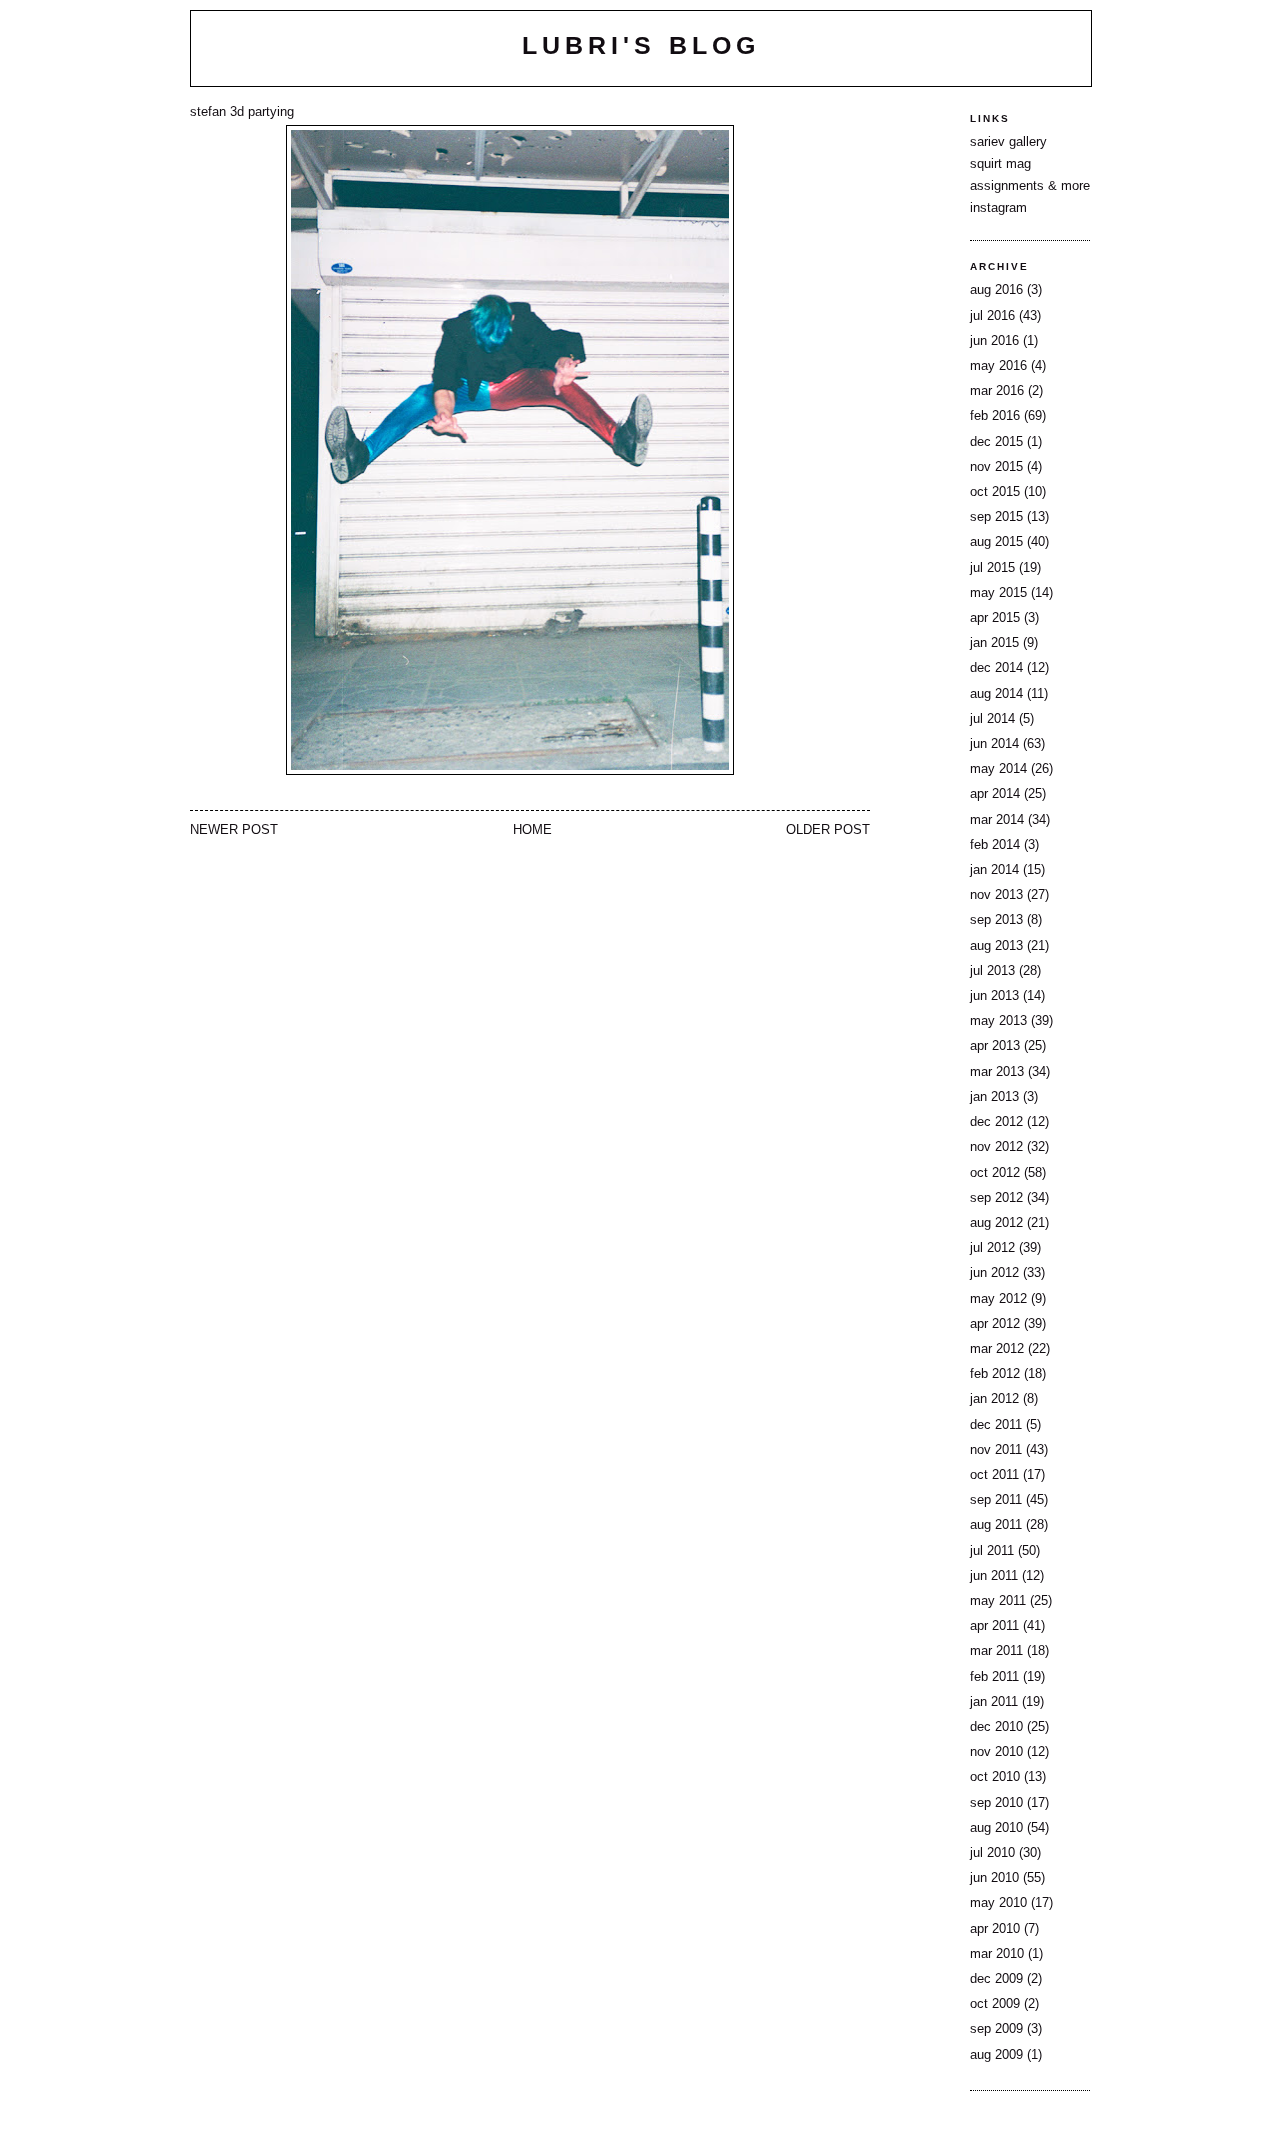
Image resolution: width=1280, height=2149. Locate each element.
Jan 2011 (994, 1702)
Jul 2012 (992, 1248)
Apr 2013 (995, 1046)
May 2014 (998, 769)
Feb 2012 (995, 1374)
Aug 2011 (996, 1525)
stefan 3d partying (242, 112)
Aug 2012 (996, 1223)
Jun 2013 (994, 996)
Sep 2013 (996, 920)
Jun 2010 (994, 1878)
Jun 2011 (994, 1576)
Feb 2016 (995, 416)
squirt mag (1000, 164)
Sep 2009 (996, 2029)
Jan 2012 (994, 1399)
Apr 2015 (995, 618)
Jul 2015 (992, 568)
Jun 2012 (994, 1273)
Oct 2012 (995, 1173)
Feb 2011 (994, 1677)
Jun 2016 (994, 341)
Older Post (828, 830)
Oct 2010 (995, 1777)
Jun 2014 (994, 744)
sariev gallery (1008, 142)
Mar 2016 (997, 391)
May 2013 (998, 1021)
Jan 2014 (994, 870)
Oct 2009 (995, 2004)
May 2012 (998, 1299)
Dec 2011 (996, 1425)
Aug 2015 (996, 542)
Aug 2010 (996, 1828)
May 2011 (998, 1601)
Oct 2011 (994, 1475)
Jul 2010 (992, 1853)
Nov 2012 (996, 1147)
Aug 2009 (996, 2055)
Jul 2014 (992, 719)
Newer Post (234, 830)
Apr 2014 (995, 794)
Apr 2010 (995, 1929)
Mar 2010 (997, 1954)
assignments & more (1030, 186)
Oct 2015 (995, 492)
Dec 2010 (996, 1727)
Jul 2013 (992, 971)
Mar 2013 (997, 1072)
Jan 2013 (994, 1097)
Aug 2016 (996, 290)
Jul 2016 (992, 316)
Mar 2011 (996, 1651)
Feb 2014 (995, 845)
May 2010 (998, 1903)
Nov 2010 (996, 1752)
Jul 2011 (992, 1551)
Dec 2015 (996, 442)
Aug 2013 (996, 946)
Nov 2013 (996, 895)
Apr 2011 (994, 1626)
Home (532, 830)
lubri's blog (641, 45)
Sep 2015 (996, 517)
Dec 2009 (996, 1979)
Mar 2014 (997, 820)
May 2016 (998, 366)
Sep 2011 (996, 1500)
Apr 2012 (995, 1324)
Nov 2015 (996, 467)
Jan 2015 (994, 643)
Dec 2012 (996, 1122)
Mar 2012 (997, 1349)
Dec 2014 (996, 668)
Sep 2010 (996, 1803)
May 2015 (998, 593)
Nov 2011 (996, 1450)
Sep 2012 (996, 1198)
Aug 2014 (996, 694)
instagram (998, 208)
